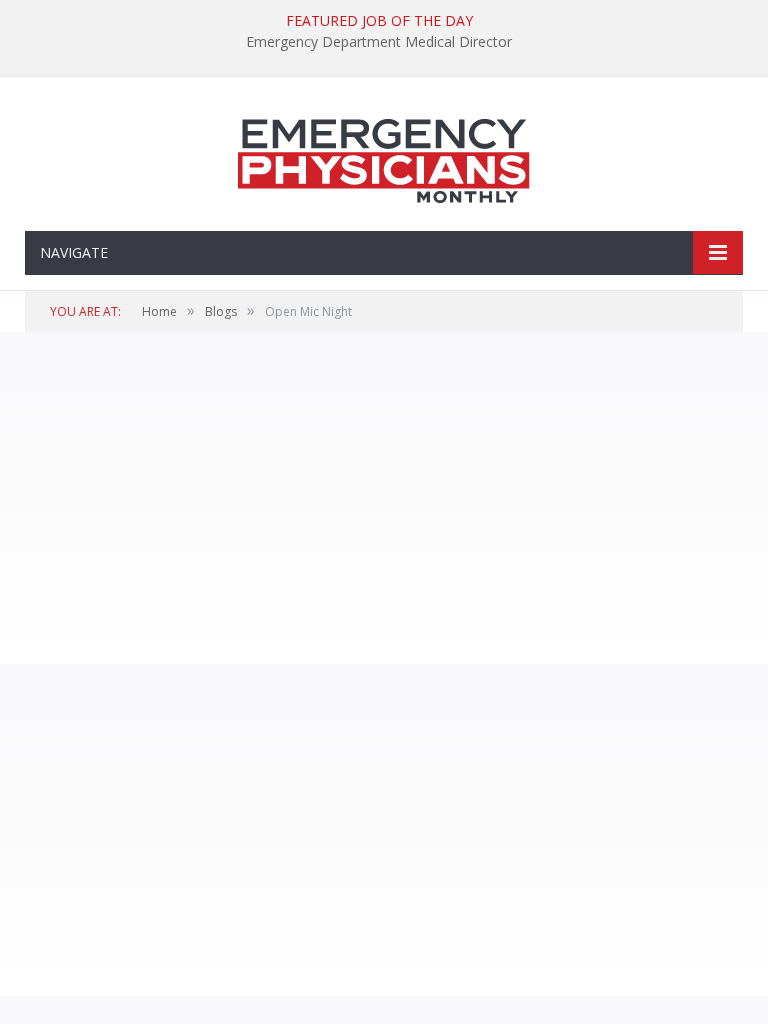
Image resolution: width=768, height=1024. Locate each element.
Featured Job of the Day (379, 21)
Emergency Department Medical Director (379, 42)
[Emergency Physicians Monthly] (384, 156)
